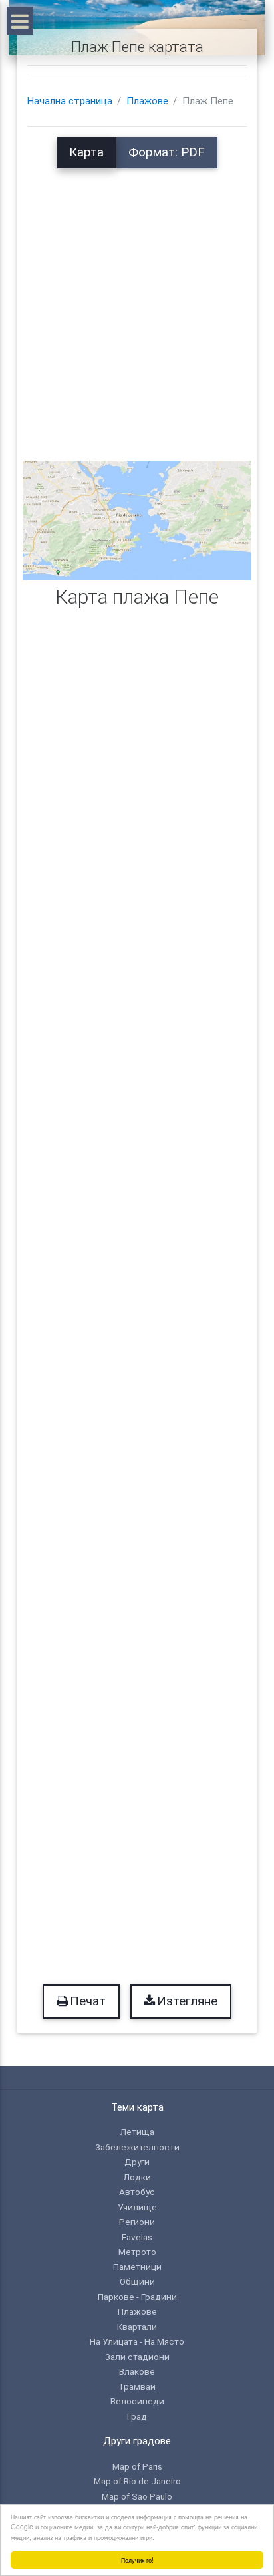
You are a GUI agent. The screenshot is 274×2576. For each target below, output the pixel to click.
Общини (137, 2281)
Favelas (137, 2237)
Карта (86, 152)
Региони (137, 2222)
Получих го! (137, 2560)
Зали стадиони (137, 2357)
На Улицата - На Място (137, 2341)
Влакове (137, 2371)
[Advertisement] (137, 305)
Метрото (137, 2252)
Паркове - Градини (137, 2297)
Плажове (147, 101)
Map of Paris (137, 2466)
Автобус (137, 2192)
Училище (137, 2207)
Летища (137, 2132)
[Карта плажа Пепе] (137, 520)
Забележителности (137, 2147)
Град (137, 2416)
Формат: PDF (167, 152)
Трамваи (137, 2386)
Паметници (137, 2267)
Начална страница (70, 101)
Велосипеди (137, 2401)
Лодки (137, 2177)
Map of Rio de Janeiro (137, 2481)
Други (137, 2162)
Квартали (137, 2327)
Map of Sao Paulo (137, 2496)
